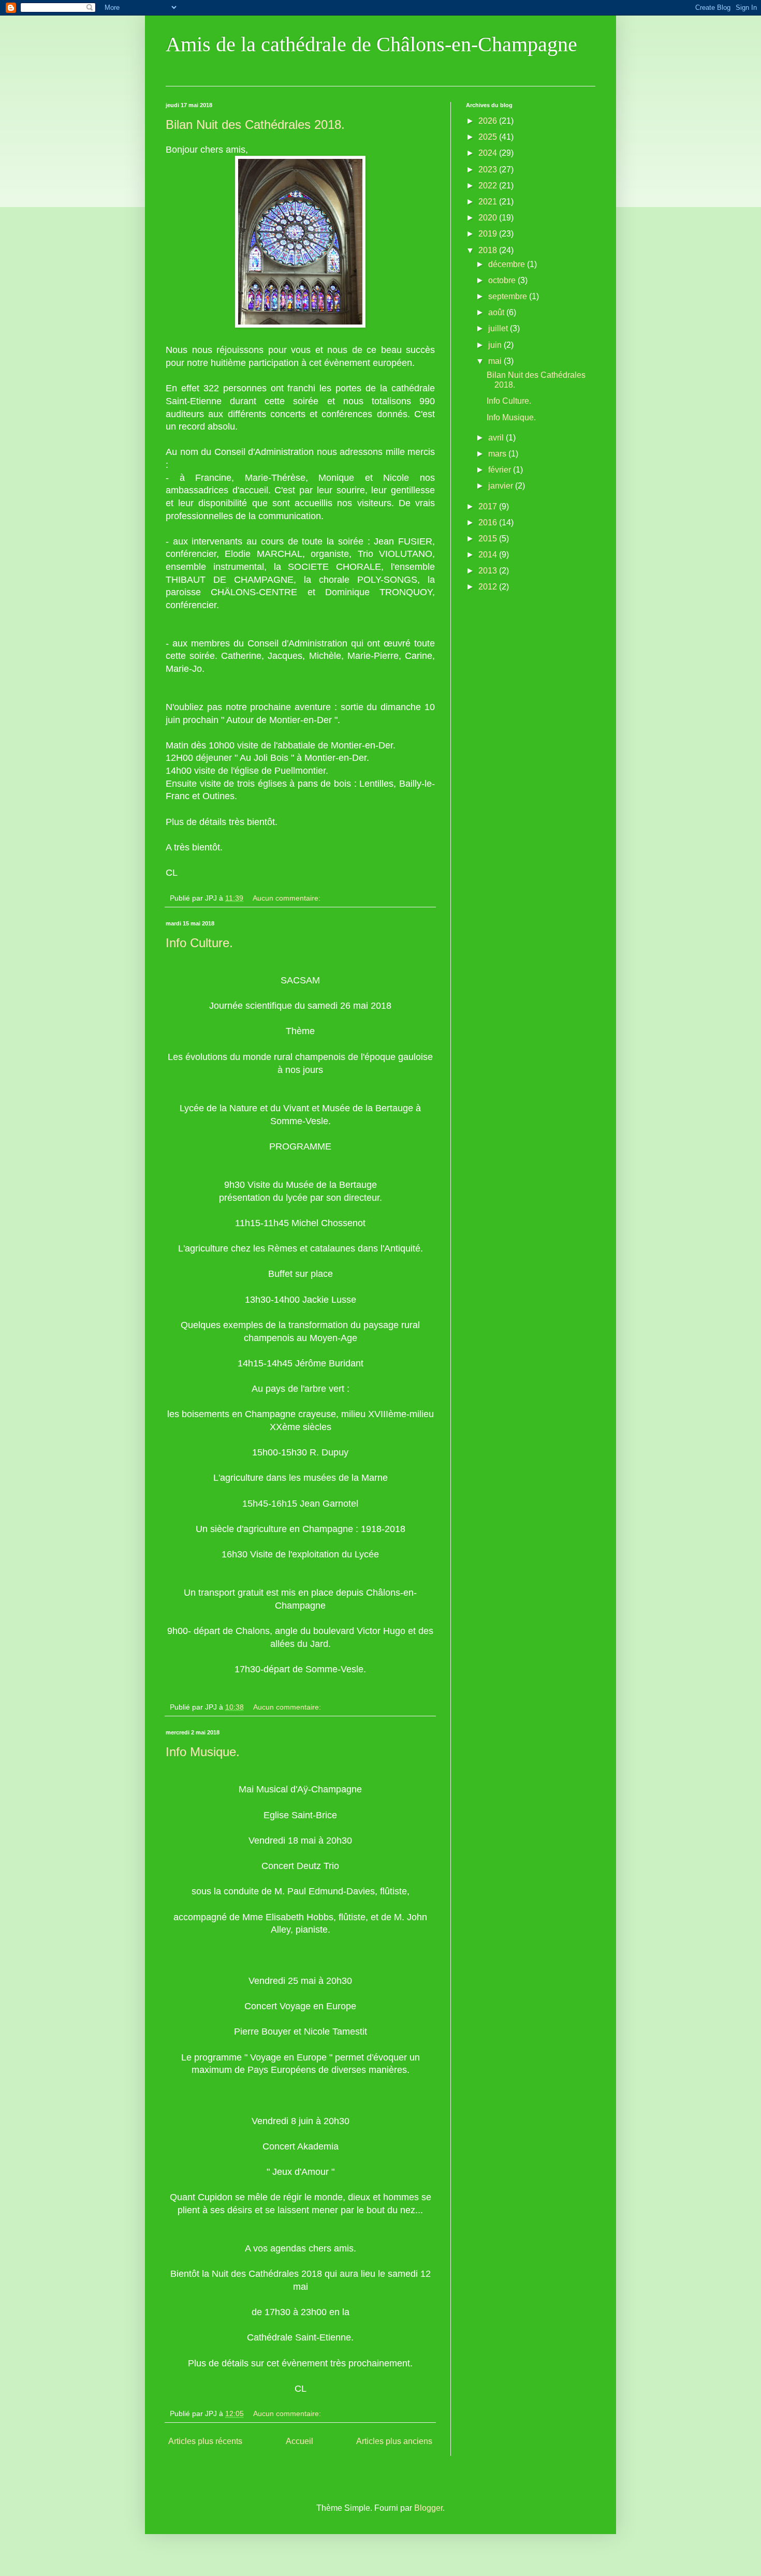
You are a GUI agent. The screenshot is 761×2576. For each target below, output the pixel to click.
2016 (489, 522)
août (497, 312)
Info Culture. (199, 943)
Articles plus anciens (394, 2441)
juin (496, 345)
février (501, 470)
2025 (489, 137)
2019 (489, 234)
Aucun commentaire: (288, 898)
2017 (489, 506)
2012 (489, 587)
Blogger (428, 2508)
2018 (489, 250)
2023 (489, 170)
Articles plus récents (205, 2441)
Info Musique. (203, 1752)
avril (497, 438)
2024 (489, 153)
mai (496, 361)
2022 (489, 186)
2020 (489, 218)
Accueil (299, 2441)
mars (498, 454)
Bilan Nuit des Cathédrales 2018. (255, 124)
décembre (508, 264)
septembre (509, 296)
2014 (489, 555)
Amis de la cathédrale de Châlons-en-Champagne (371, 44)
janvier (502, 486)
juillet (499, 328)
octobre (503, 280)
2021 (489, 202)
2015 (489, 539)
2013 (489, 571)
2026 (489, 121)
